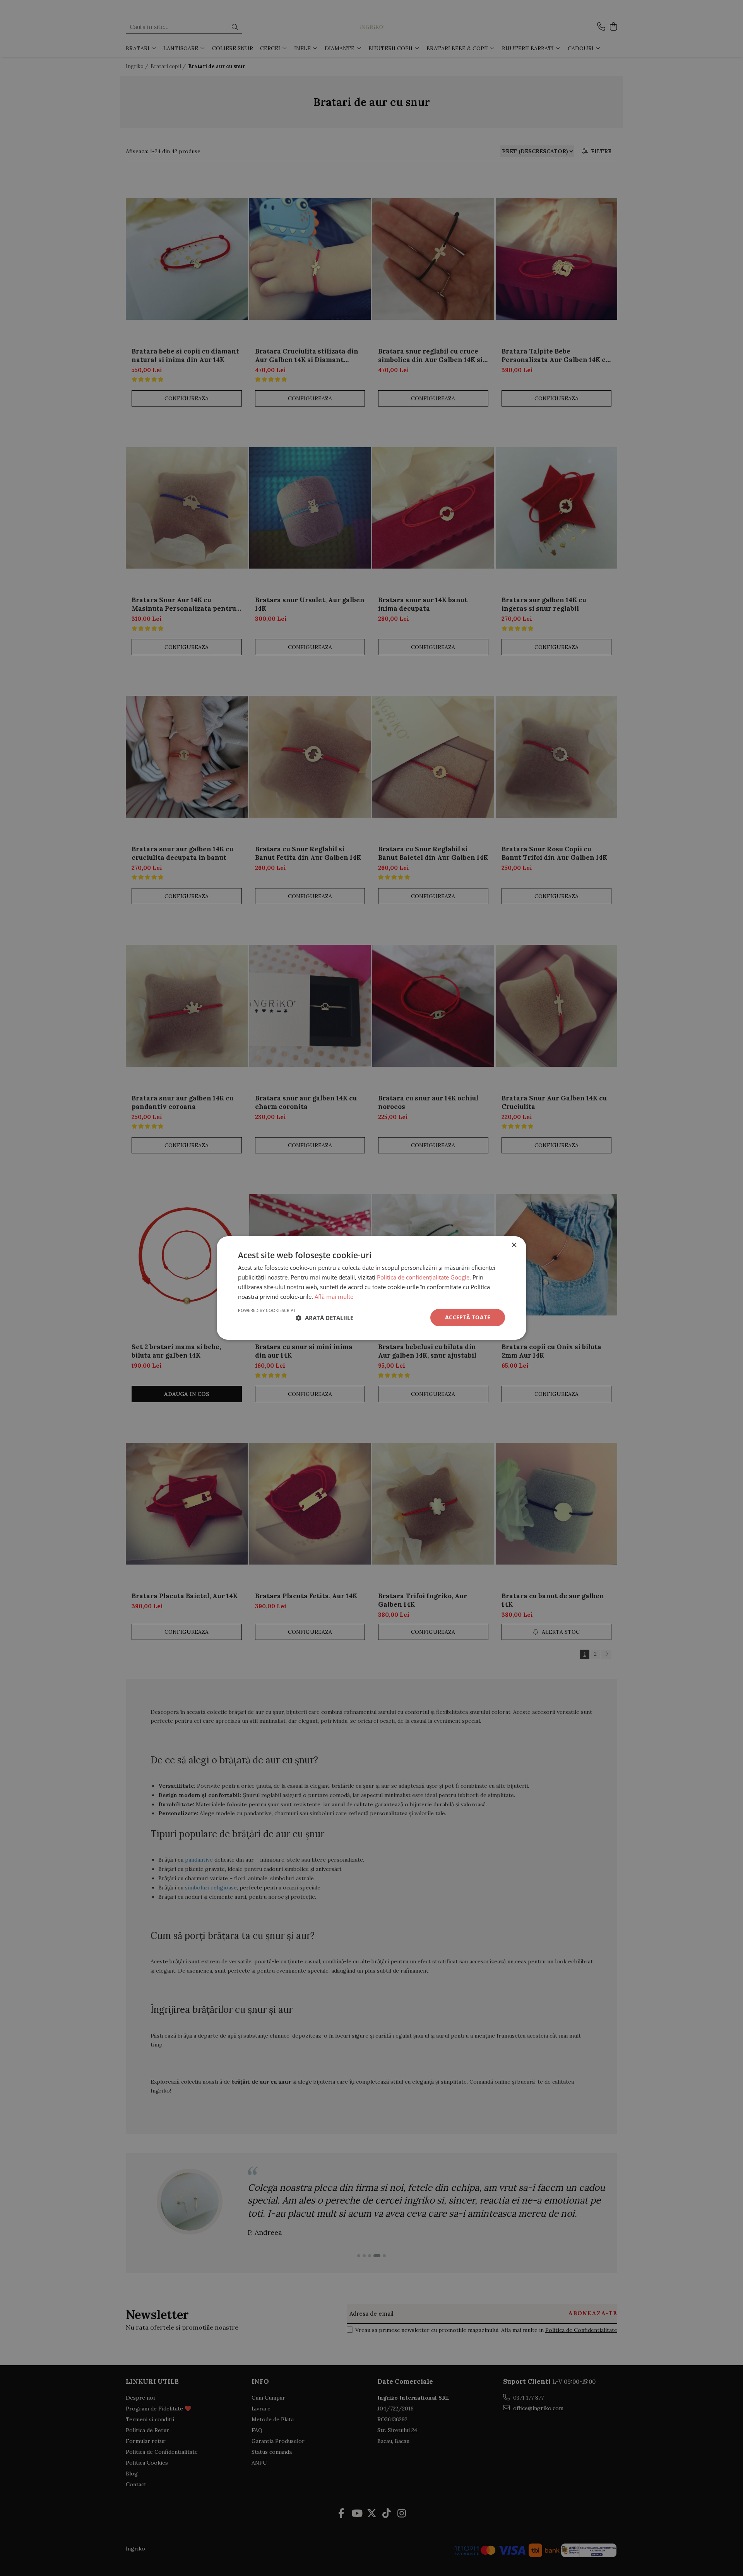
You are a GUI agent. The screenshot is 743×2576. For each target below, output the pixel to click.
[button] (324, 1318)
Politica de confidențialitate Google (423, 1277)
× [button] (514, 1245)
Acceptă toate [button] (468, 1317)
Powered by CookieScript (267, 1310)
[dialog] (371, 1288)
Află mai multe (334, 1297)
